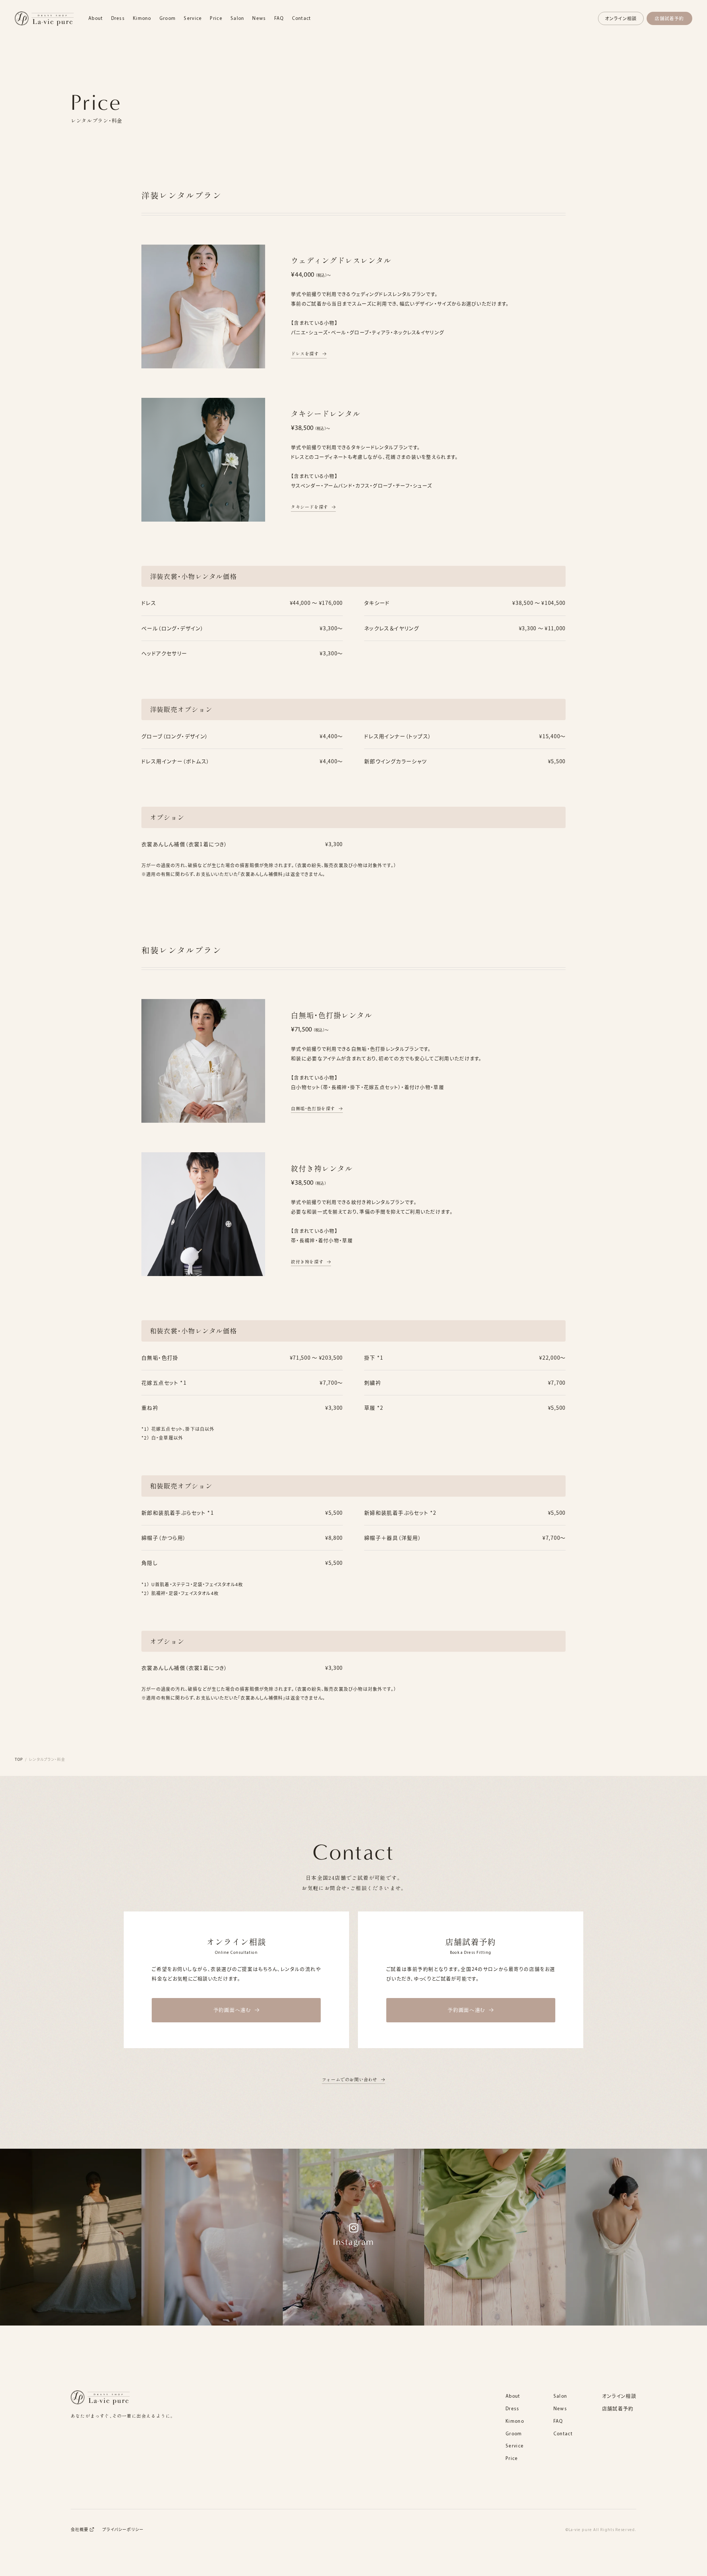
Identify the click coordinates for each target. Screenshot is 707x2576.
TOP (19, 1759)
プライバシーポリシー (123, 2529)
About (96, 18)
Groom (168, 18)
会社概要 (80, 2529)
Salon (238, 18)
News (259, 18)
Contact (302, 18)
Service (193, 18)
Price (216, 18)
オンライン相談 (621, 18)
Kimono (142, 18)
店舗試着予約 (669, 18)
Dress (118, 18)
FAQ (279, 18)
